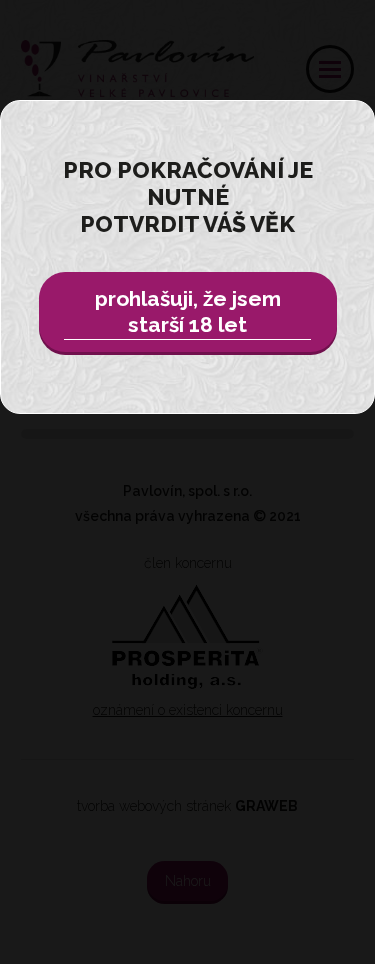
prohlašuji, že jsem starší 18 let (188, 311)
